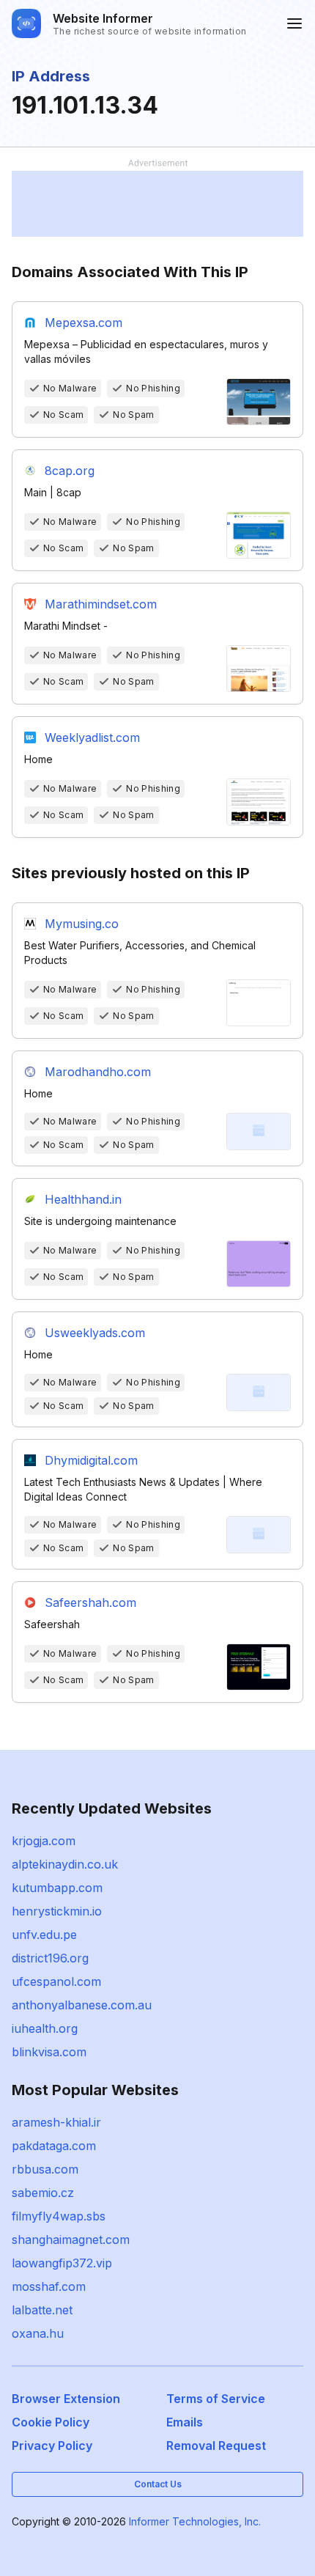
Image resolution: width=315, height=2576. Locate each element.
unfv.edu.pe (44, 1935)
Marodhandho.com (98, 1072)
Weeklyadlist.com (92, 737)
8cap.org (70, 471)
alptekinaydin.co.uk (65, 1864)
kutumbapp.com (57, 1888)
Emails (185, 2422)
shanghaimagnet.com (71, 2240)
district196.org (50, 1958)
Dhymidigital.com (91, 1460)
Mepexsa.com (84, 323)
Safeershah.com (90, 1602)
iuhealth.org (45, 2028)
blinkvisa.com (49, 2052)
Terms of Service (216, 2399)
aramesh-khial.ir (56, 2122)
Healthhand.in (83, 1199)
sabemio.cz (43, 2193)
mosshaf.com (49, 2286)
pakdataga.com (54, 2146)
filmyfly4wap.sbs (59, 2216)
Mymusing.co (82, 924)
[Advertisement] (157, 204)
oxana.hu (38, 2333)
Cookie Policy (51, 2422)
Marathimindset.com (101, 604)
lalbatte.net (42, 2310)
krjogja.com (44, 1841)
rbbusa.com (45, 2169)
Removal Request (216, 2446)
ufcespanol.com (56, 1981)
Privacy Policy (52, 2446)
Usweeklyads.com (95, 1333)
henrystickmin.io (57, 1911)
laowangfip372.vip (62, 2263)
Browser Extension (66, 2399)
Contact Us (158, 2484)
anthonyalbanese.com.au (82, 2005)
